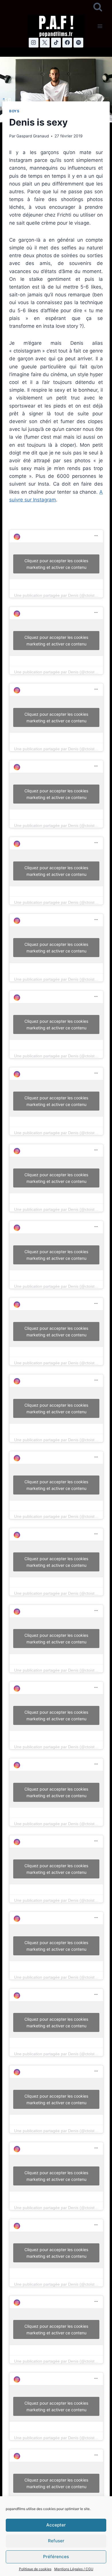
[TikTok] (56, 43)
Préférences (56, 2557)
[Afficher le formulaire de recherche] (98, 7)
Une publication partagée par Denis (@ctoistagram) (61, 595)
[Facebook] (67, 43)
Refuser (56, 2541)
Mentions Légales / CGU (74, 2569)
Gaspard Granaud (33, 136)
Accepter (56, 2525)
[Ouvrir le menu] (100, 26)
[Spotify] (78, 43)
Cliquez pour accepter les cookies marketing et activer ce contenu (56, 564)
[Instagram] (34, 43)
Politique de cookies (35, 2569)
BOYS (14, 111)
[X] (45, 43)
